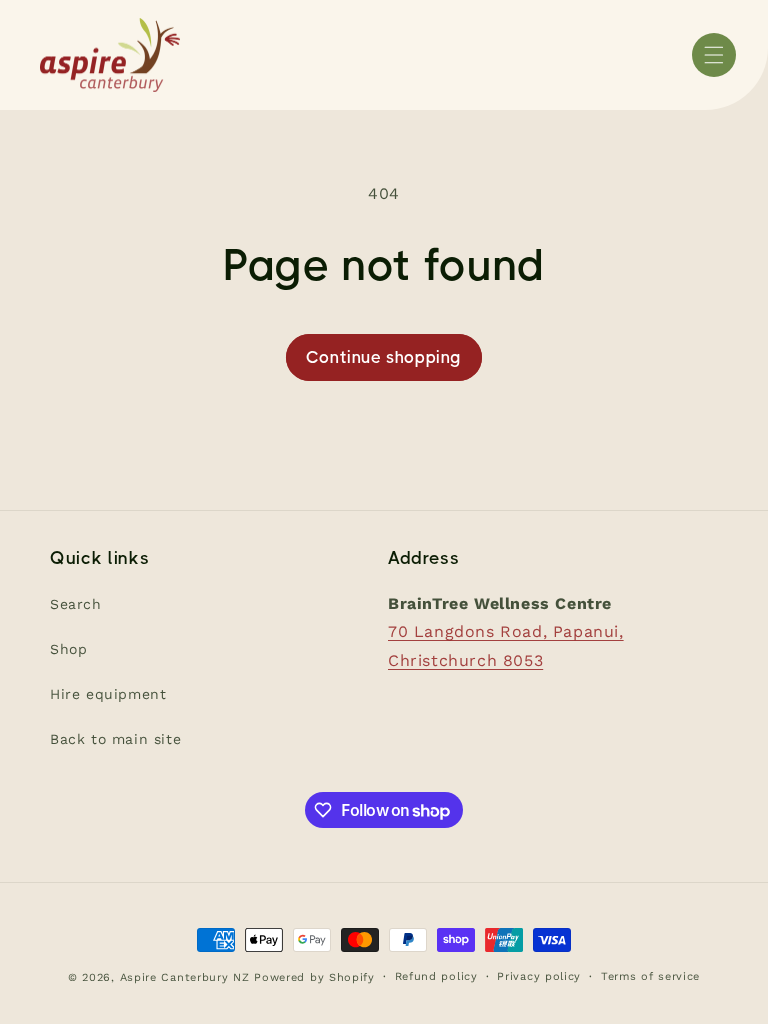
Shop (68, 649)
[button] (714, 55)
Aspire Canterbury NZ (185, 977)
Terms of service (650, 976)
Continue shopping (384, 357)
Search (76, 604)
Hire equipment (108, 694)
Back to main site (115, 739)
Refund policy (436, 976)
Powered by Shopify (314, 977)
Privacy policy (539, 976)
